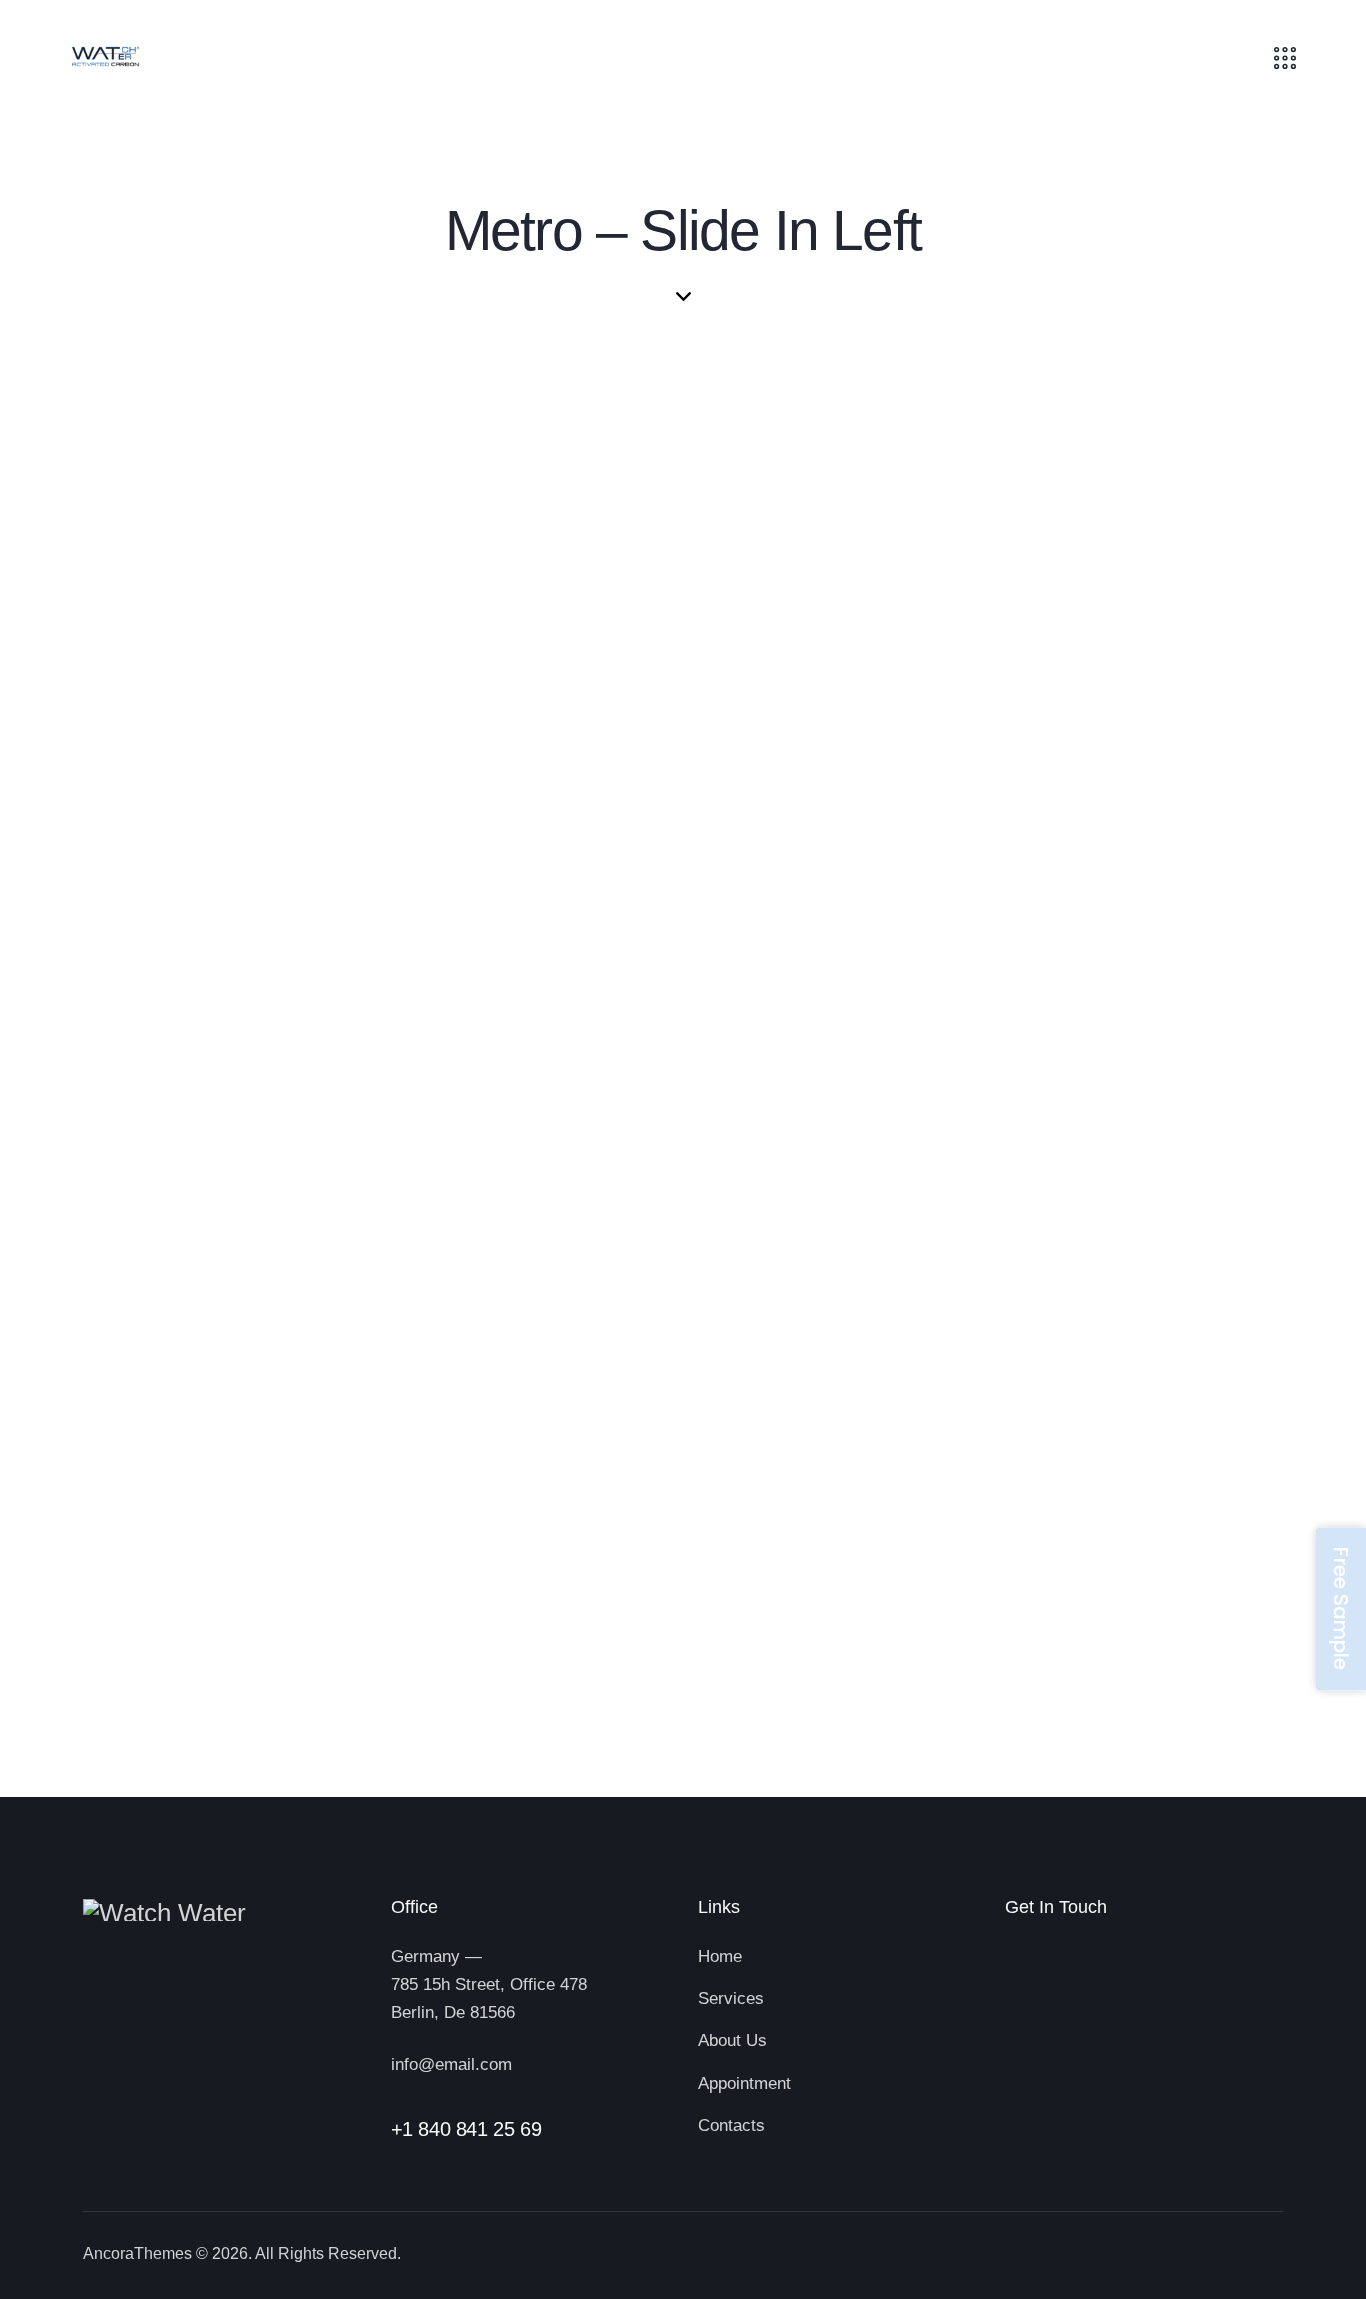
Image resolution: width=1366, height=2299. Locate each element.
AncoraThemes (137, 2253)
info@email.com (451, 2064)
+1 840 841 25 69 (466, 2129)
